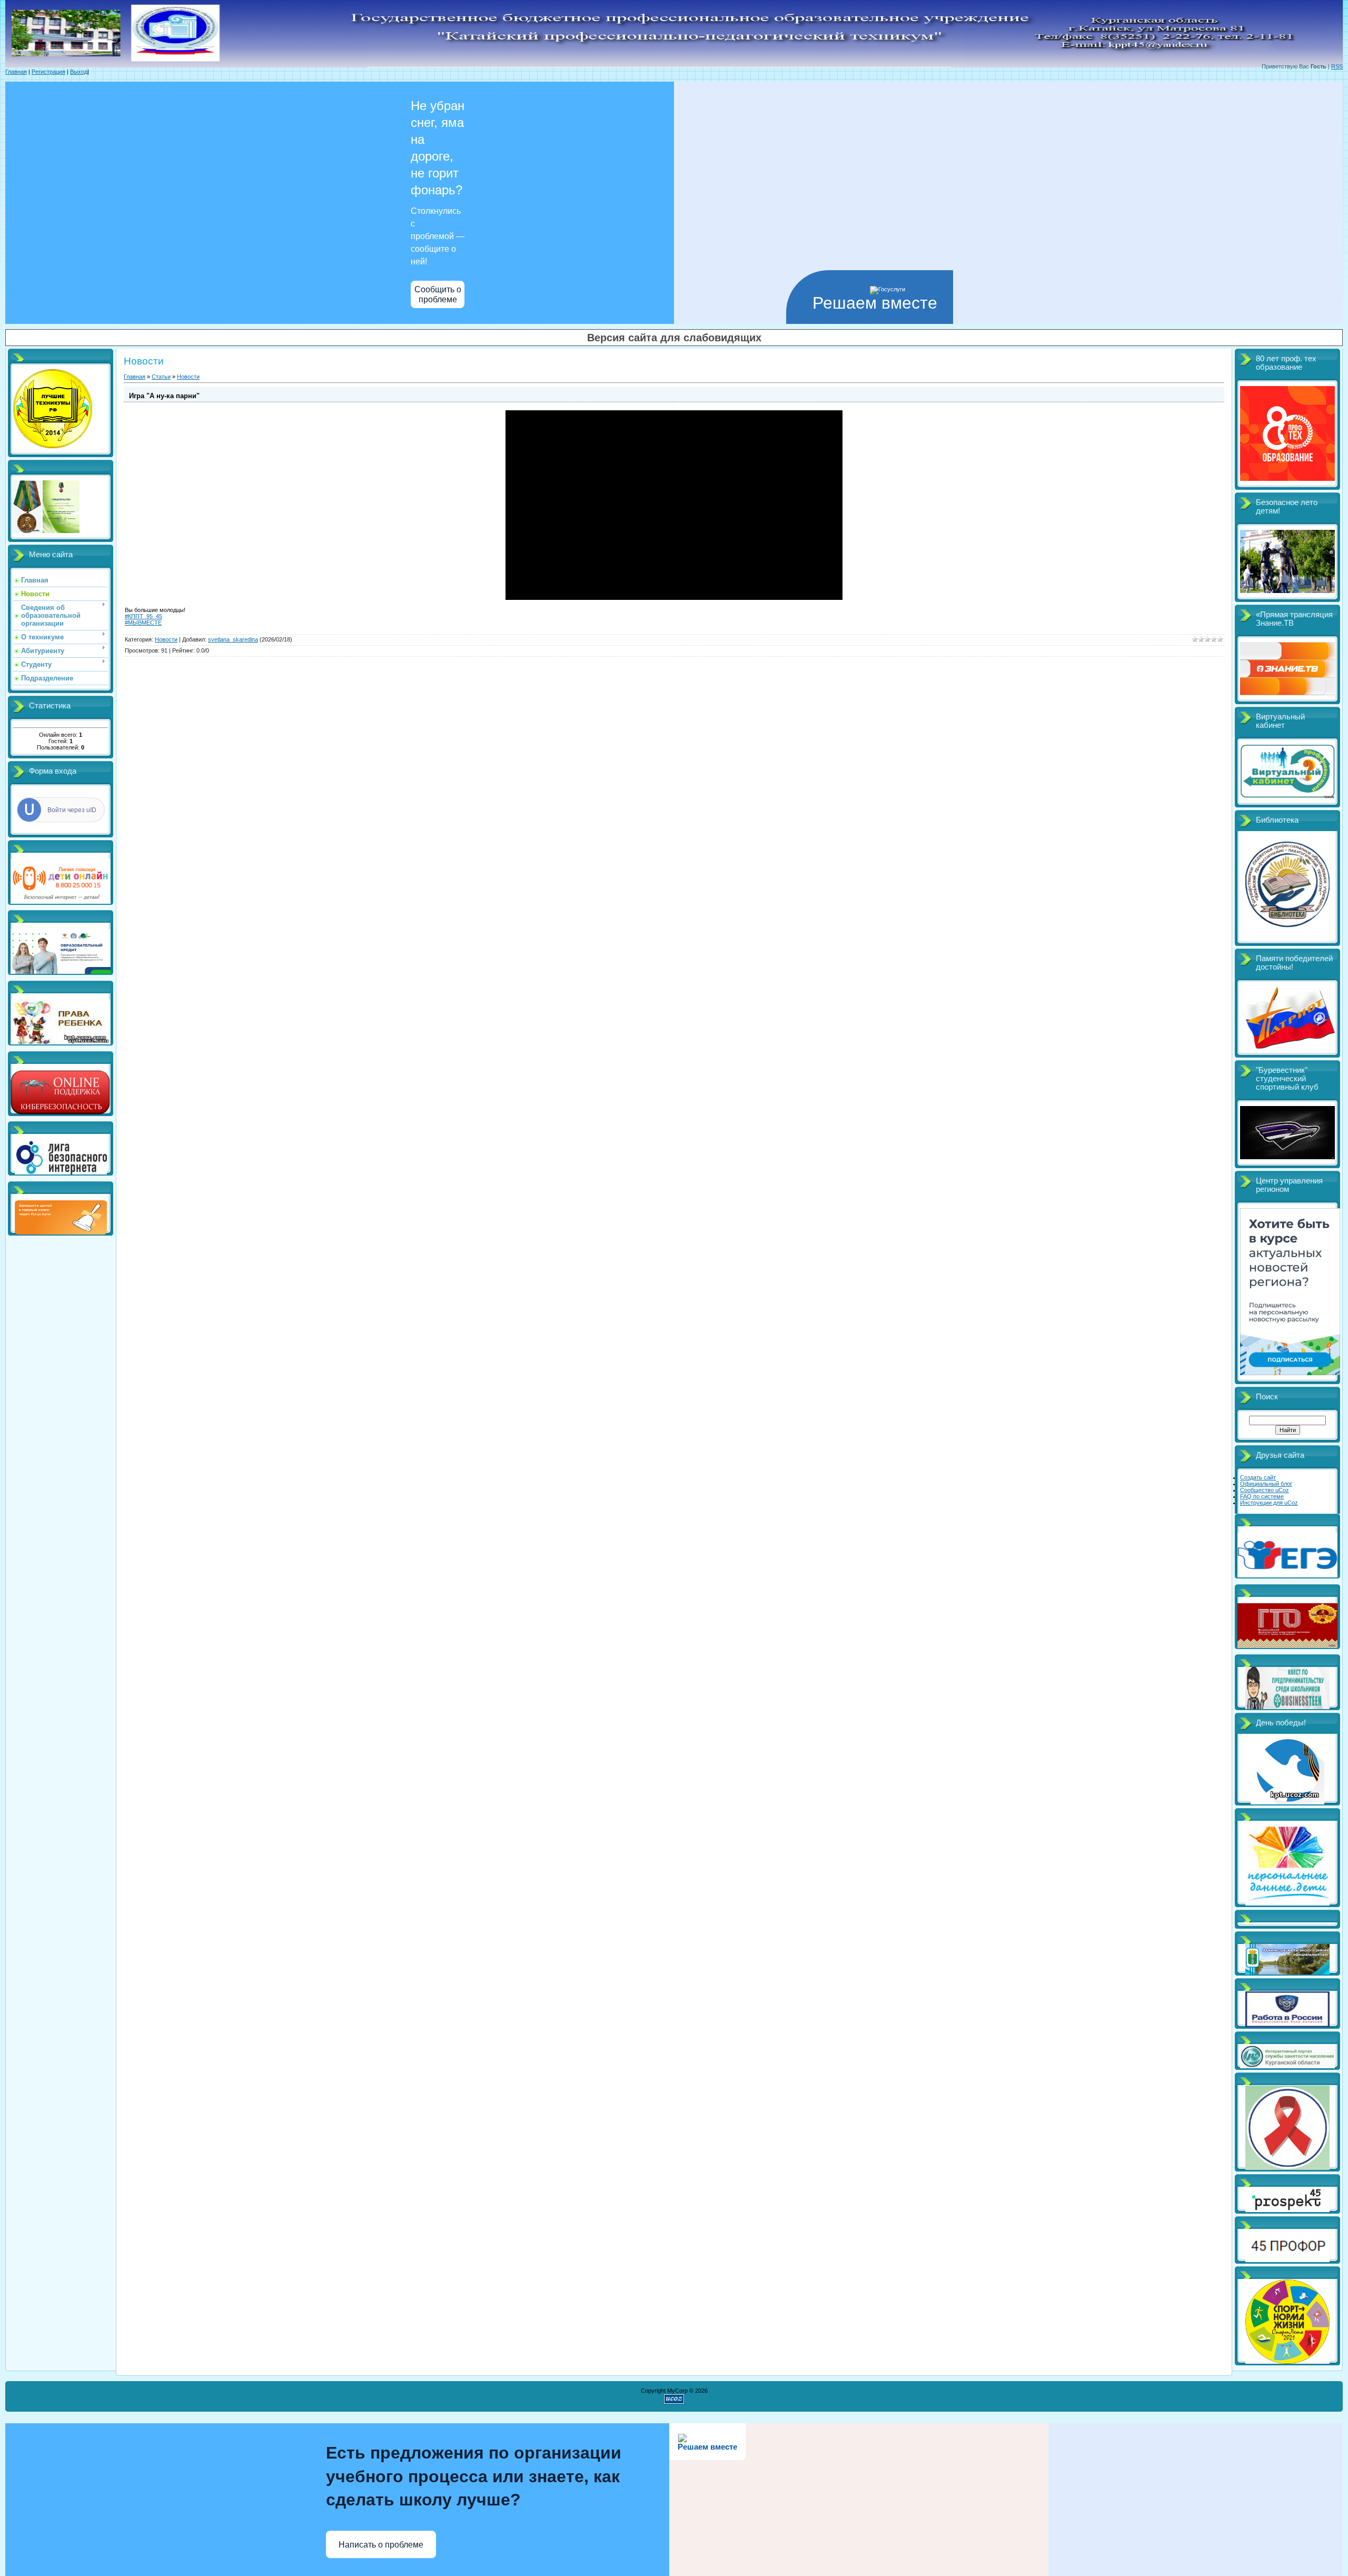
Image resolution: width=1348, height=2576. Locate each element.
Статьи (161, 377)
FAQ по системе (1262, 1496)
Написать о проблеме (381, 2545)
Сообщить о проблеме (438, 294)
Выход (79, 72)
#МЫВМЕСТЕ (143, 623)
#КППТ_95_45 (143, 616)
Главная (16, 72)
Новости (188, 377)
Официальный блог (1266, 1484)
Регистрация (48, 72)
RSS (1337, 66)
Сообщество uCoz (1265, 1490)
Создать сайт (1258, 1477)
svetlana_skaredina (233, 639)
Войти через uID (72, 810)
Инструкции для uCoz (1269, 1503)
